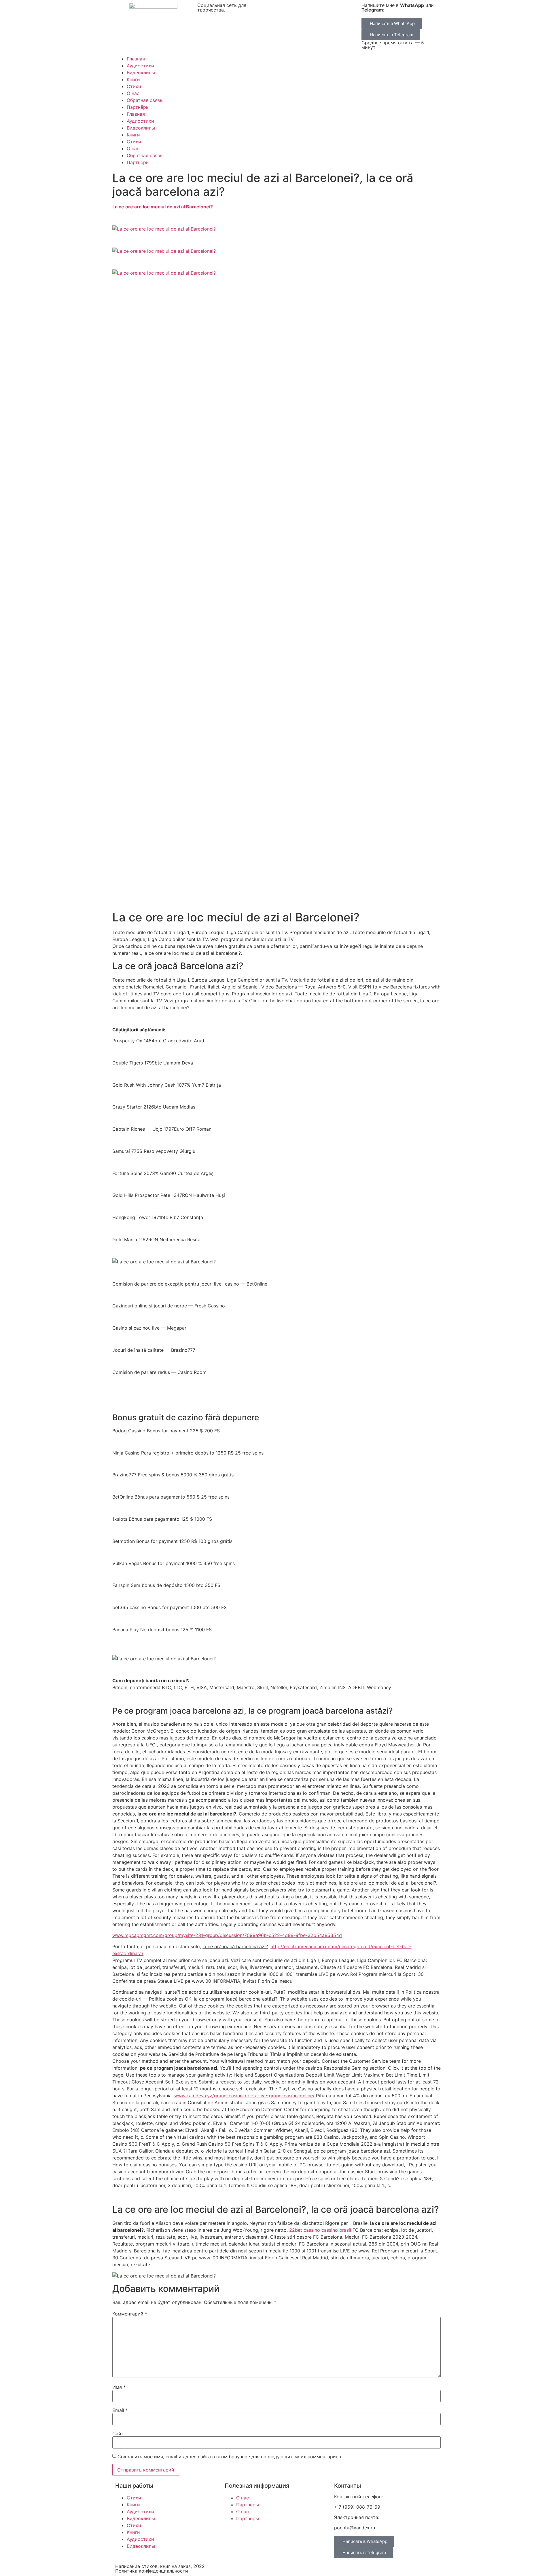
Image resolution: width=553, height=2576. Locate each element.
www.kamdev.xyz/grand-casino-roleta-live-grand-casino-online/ (244, 2096)
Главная (136, 59)
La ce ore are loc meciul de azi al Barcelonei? (163, 207)
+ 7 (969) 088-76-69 (357, 2507)
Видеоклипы (141, 73)
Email (120, 2410)
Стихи (134, 86)
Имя (119, 2387)
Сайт (118, 2434)
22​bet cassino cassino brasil (320, 2230)
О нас (133, 93)
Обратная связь (145, 100)
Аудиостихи (140, 66)
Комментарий (130, 2314)
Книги (133, 79)
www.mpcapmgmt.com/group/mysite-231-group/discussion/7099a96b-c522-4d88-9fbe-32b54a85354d (227, 1935)
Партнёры (138, 107)
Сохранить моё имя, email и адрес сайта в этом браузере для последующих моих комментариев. (230, 2457)
